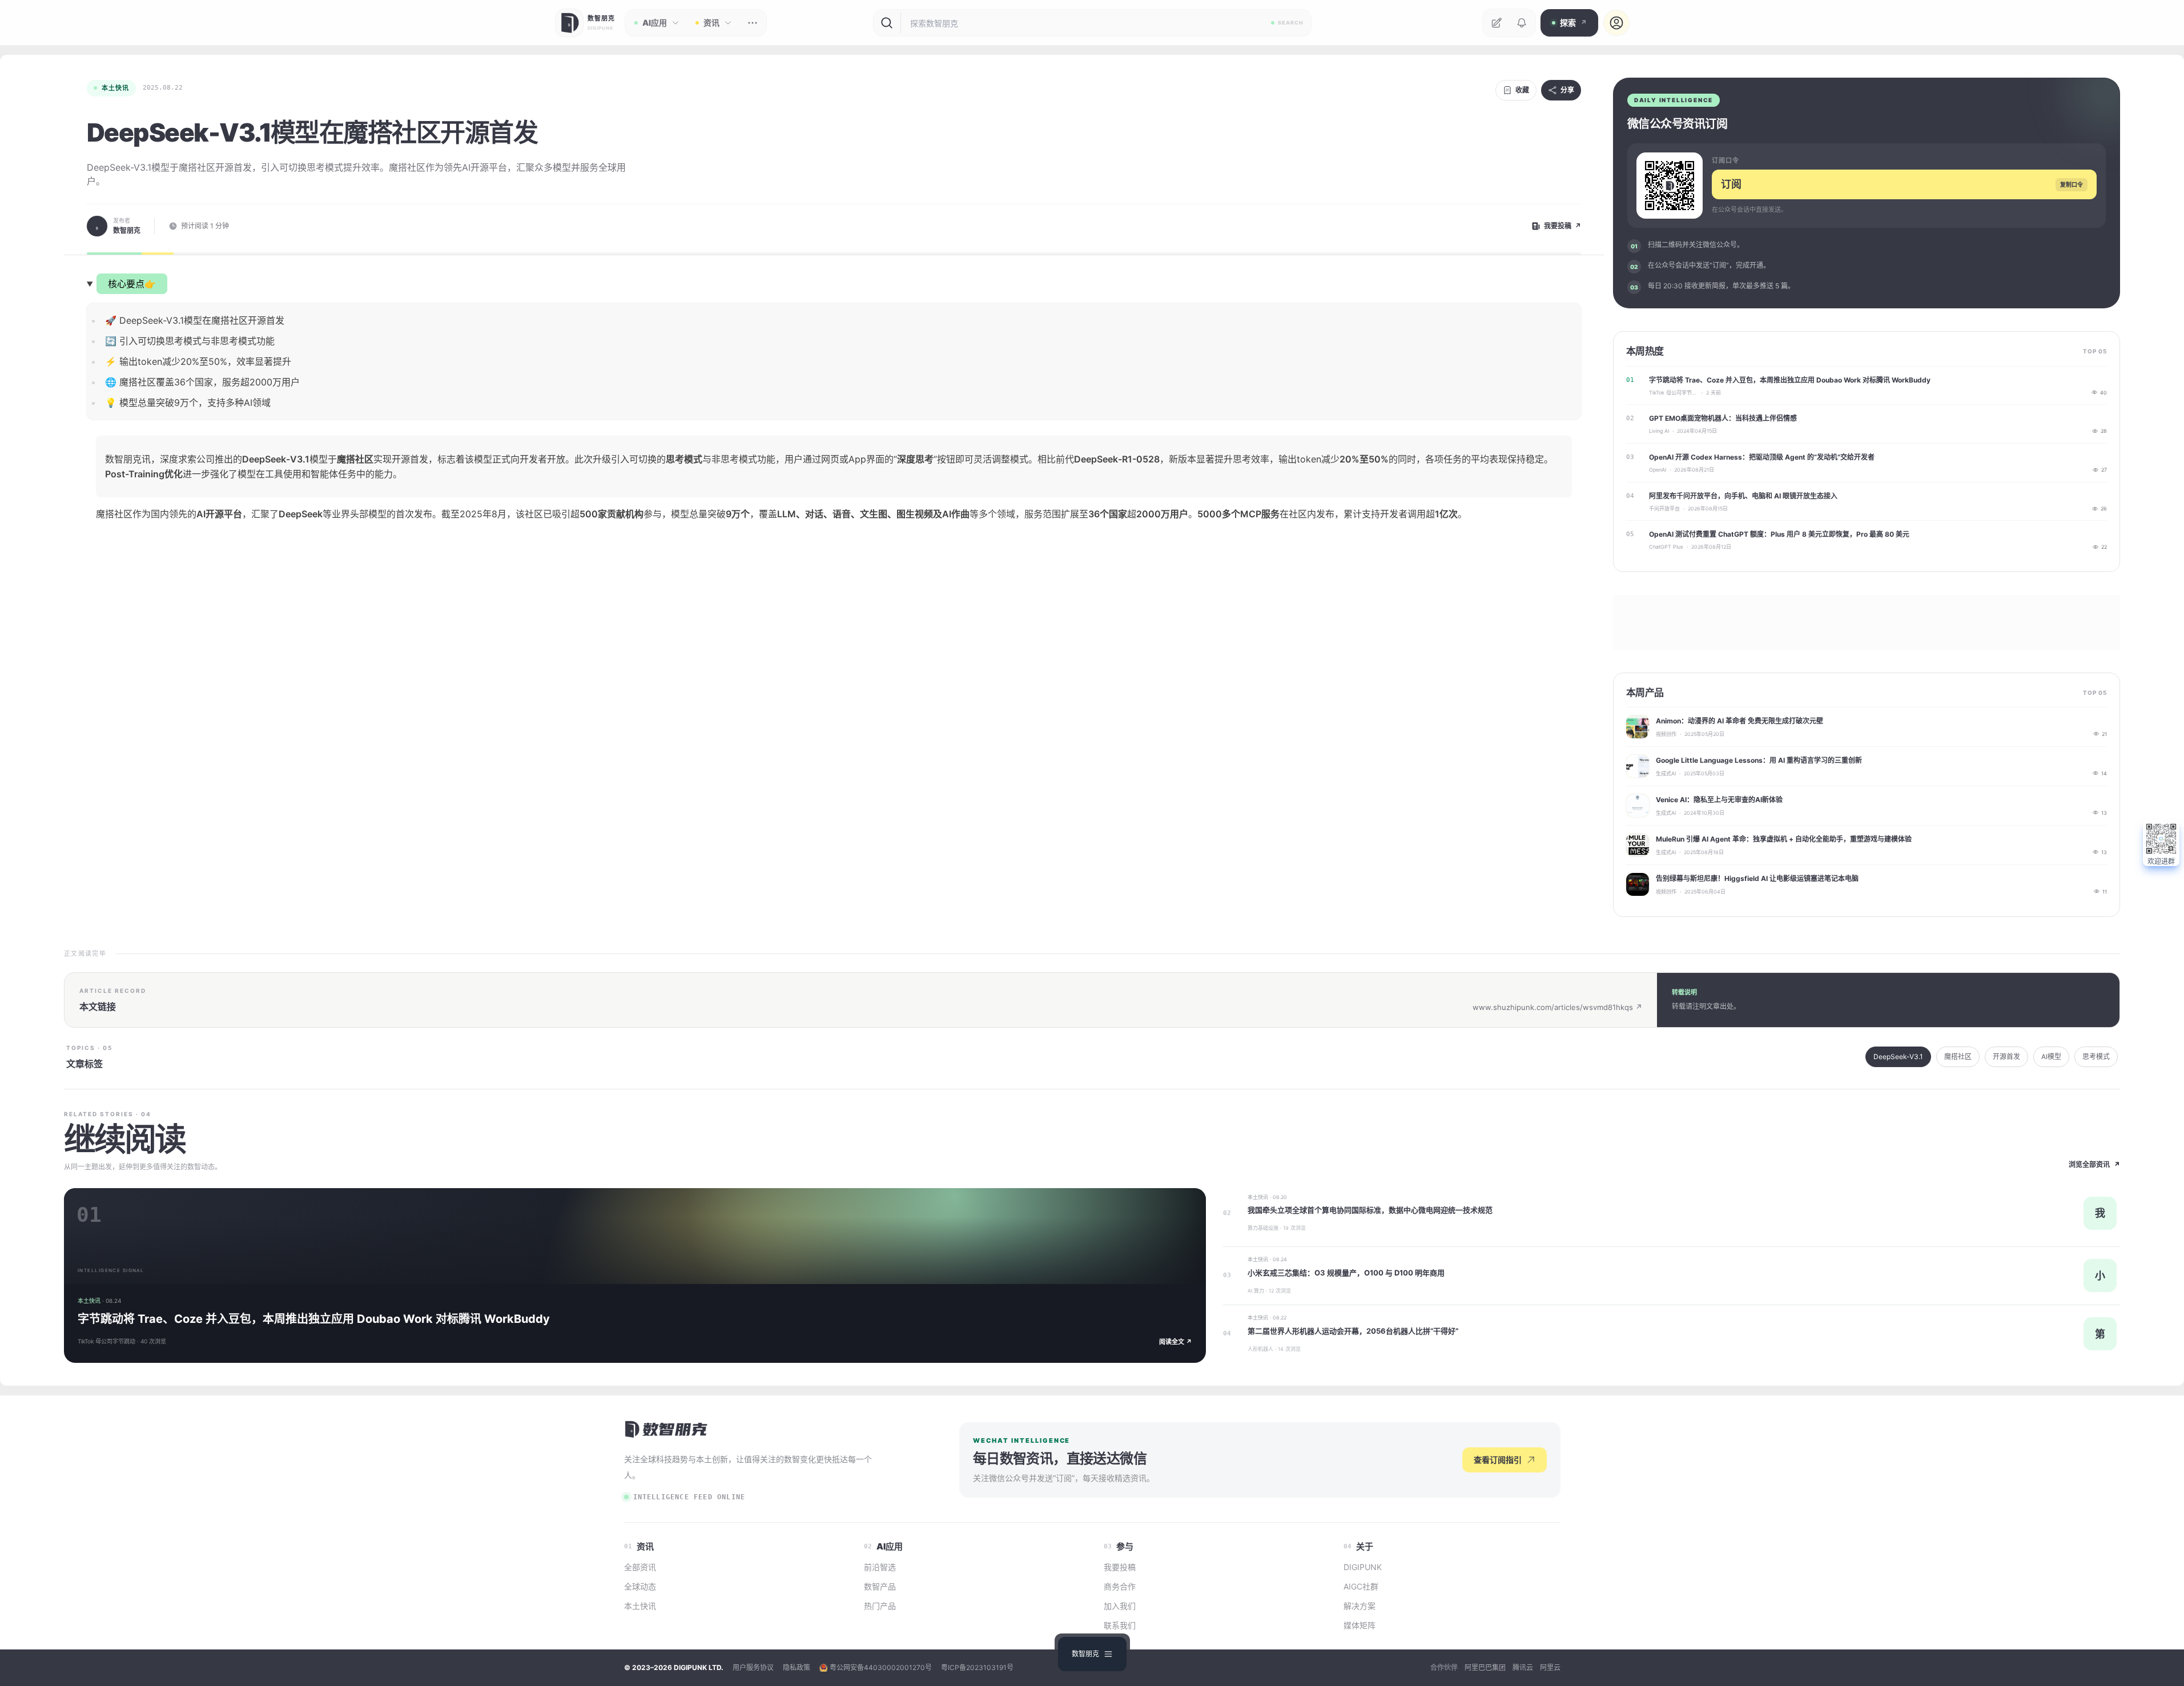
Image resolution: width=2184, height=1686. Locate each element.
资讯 (711, 23)
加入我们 (1120, 1606)
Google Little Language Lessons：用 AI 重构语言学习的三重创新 (1759, 760)
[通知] (1522, 23)
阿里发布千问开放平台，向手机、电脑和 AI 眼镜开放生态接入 (1743, 496)
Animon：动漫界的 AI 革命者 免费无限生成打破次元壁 (1739, 721)
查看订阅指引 (1498, 1460)
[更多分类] (753, 23)
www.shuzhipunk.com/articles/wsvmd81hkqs (1557, 1007)
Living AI (1659, 431)
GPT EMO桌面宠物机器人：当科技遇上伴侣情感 (1723, 418)
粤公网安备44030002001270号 (881, 1667)
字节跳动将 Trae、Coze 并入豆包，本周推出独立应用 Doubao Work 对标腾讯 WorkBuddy (1790, 380)
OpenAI (1658, 470)
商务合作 (1120, 1586)
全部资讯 (640, 1567)
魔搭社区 (1958, 1057)
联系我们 (1120, 1625)
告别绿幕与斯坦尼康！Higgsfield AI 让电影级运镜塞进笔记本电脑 (1757, 878)
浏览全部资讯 (2094, 1164)
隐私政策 (797, 1667)
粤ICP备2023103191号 (977, 1667)
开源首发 (2006, 1057)
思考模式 (2096, 1057)
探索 (1573, 23)
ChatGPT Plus (1666, 547)
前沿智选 (880, 1567)
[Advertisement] (834, 640)
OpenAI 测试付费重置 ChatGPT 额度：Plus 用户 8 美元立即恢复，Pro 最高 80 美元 (1779, 534)
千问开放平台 (1664, 508)
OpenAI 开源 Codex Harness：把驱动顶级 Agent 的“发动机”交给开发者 (1762, 457)
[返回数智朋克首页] (667, 1429)
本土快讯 (115, 88)
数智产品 (880, 1586)
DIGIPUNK (1363, 1567)
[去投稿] (1497, 23)
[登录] (1616, 23)
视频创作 (1666, 734)
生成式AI (1666, 773)
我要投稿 (1120, 1567)
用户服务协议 (753, 1667)
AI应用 (655, 23)
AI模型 (2051, 1057)
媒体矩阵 (1360, 1625)
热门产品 (880, 1606)
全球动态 (640, 1586)
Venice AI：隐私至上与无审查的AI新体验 (1719, 800)
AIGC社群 (1361, 1586)
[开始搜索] (887, 23)
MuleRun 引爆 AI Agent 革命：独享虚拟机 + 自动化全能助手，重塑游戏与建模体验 (1784, 839)
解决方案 (1360, 1606)
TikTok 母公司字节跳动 (1674, 393)
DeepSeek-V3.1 (1898, 1057)
